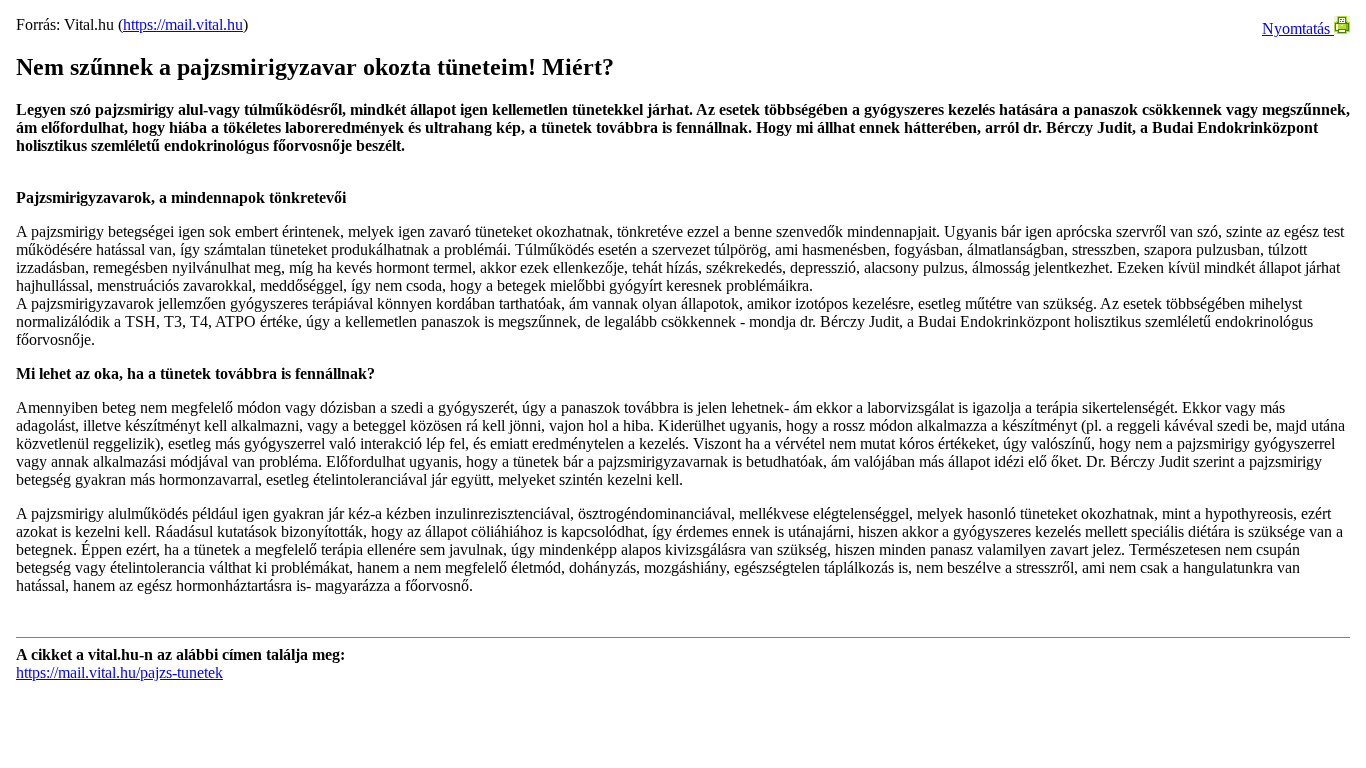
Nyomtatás (1298, 28)
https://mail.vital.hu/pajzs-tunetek (119, 672)
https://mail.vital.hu (183, 24)
